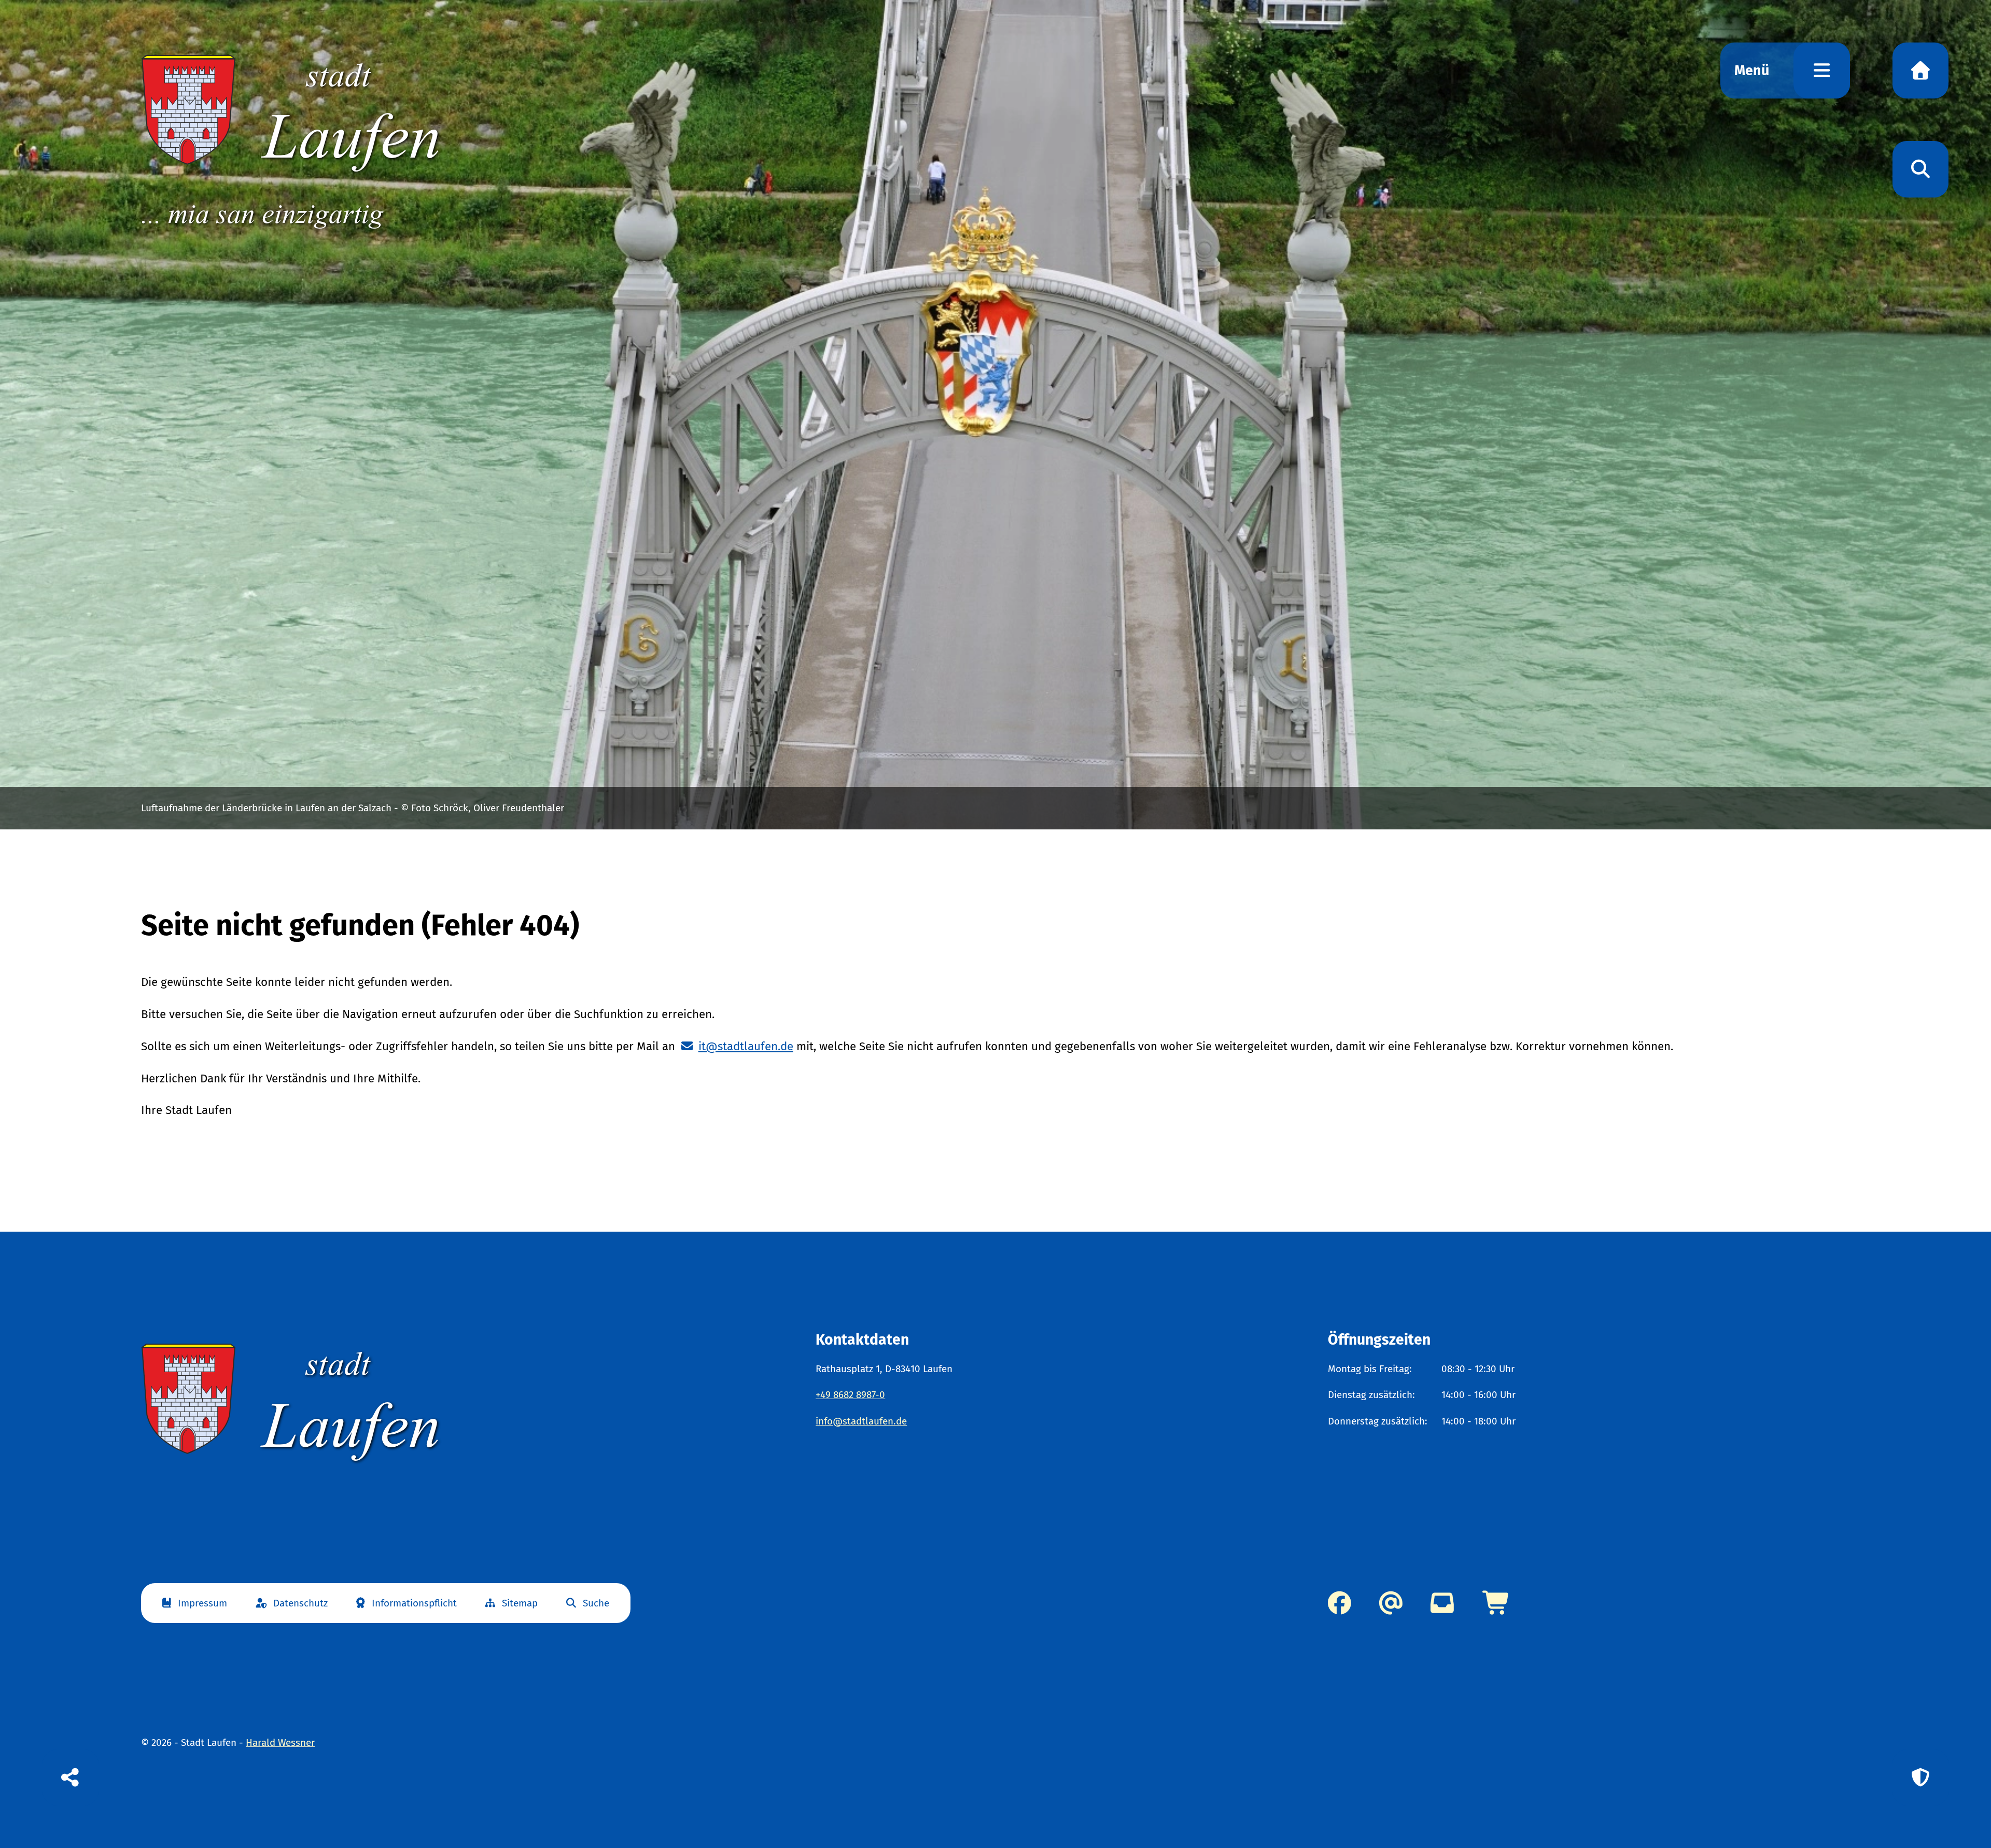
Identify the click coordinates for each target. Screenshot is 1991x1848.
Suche (596, 1603)
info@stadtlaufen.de (861, 1421)
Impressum (202, 1603)
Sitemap (520, 1603)
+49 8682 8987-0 (850, 1395)
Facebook (1340, 1603)
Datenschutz (300, 1603)
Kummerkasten (1442, 1603)
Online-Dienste (1497, 1603)
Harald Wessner (280, 1743)
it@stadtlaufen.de (746, 1046)
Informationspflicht (414, 1603)
